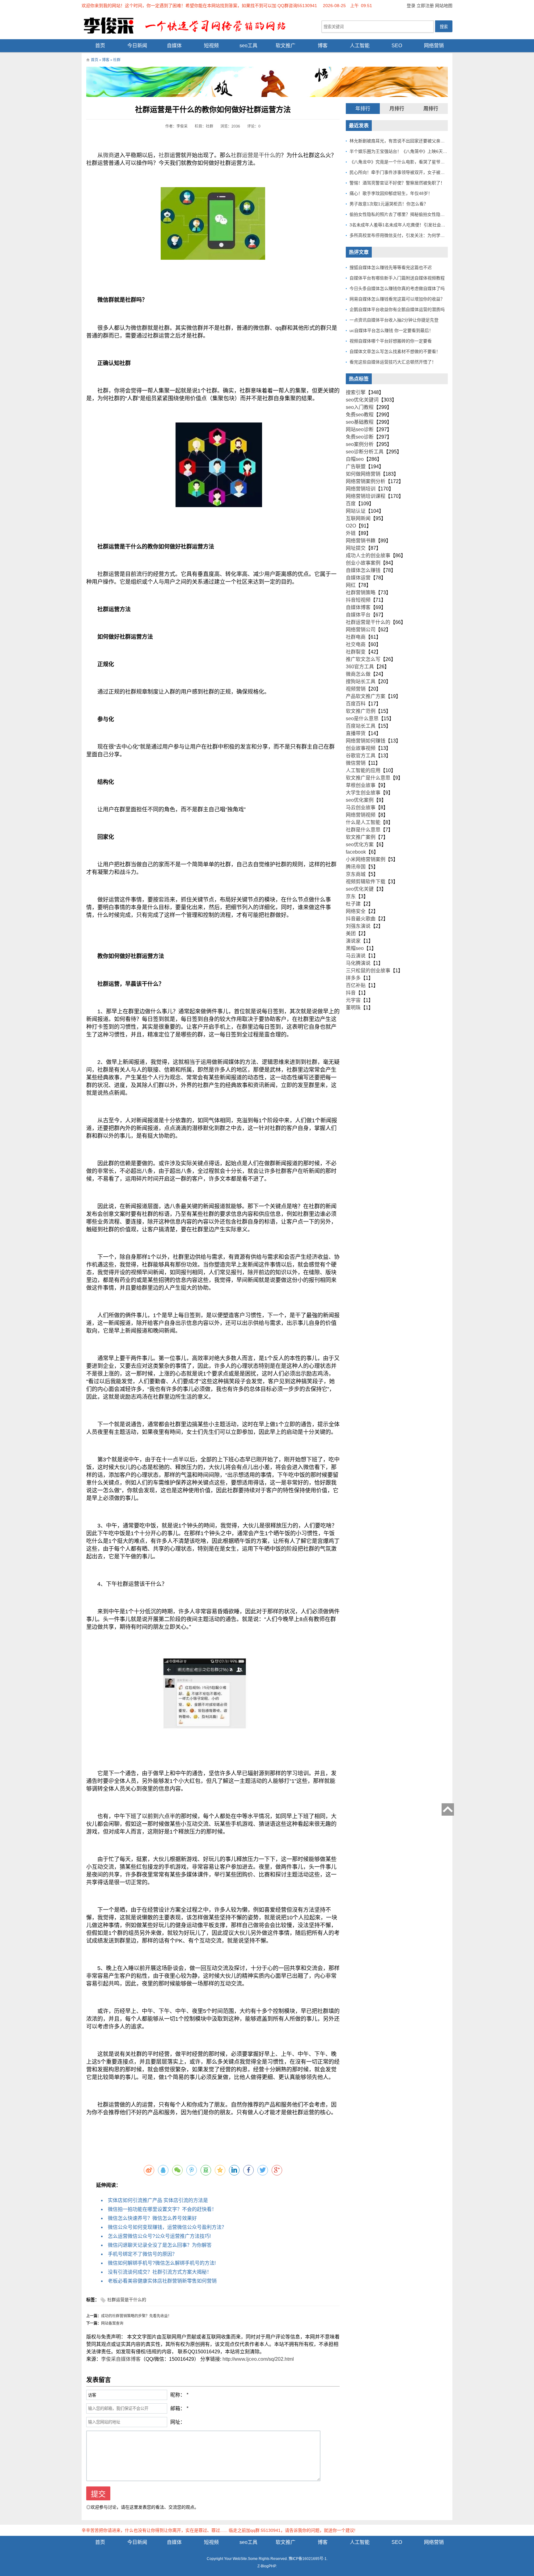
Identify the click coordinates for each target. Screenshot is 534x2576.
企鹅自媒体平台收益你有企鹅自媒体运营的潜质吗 (397, 309)
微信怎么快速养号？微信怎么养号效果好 (152, 2218)
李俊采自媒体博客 (121, 2359)
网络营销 (434, 46)
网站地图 (444, 6)
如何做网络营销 (363, 474)
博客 (323, 46)
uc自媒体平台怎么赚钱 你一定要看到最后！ (391, 330)
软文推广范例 (361, 711)
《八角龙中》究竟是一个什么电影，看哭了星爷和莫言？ (404, 162)
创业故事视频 (361, 748)
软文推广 (286, 46)
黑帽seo (355, 948)
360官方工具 (360, 667)
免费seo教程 (360, 415)
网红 (351, 585)
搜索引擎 (356, 392)
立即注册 (425, 6)
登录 (411, 6)
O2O (351, 526)
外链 (351, 533)
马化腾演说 (358, 963)
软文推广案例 (361, 837)
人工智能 (360, 46)
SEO (397, 46)
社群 (117, 60)
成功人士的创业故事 (368, 555)
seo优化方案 (360, 845)
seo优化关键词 (362, 400)
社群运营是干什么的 (256, 155)
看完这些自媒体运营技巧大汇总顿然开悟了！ (393, 362)
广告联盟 (356, 466)
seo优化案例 (360, 800)
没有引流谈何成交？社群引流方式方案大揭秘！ (160, 2272)
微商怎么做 (358, 674)
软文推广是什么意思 (368, 778)
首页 (100, 46)
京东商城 (356, 874)
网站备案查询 (112, 2323)
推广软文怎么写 (363, 659)
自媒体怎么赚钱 (363, 570)
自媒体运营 (358, 578)
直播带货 (356, 733)
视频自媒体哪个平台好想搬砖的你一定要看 (391, 341)
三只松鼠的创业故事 (368, 971)
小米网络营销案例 (366, 859)
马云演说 (356, 956)
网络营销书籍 (361, 541)
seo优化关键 (360, 889)
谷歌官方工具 (361, 756)
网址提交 (356, 548)
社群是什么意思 (363, 830)
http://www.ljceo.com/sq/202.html (258, 2359)
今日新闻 (137, 46)
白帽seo (355, 459)
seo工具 (248, 46)
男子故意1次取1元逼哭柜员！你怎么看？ (389, 204)
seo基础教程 (360, 422)
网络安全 (356, 911)
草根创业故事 (361, 785)
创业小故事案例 (363, 563)
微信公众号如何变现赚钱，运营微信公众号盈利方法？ (167, 2227)
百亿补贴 (356, 985)
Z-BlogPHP (267, 2566)
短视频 (211, 46)
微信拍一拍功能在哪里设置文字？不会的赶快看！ (162, 2209)
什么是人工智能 (363, 822)
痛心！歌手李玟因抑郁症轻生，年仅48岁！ (391, 193)
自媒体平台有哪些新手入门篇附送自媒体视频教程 (397, 278)
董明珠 (353, 1008)
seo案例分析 (360, 444)
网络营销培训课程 (366, 496)
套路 (164, 900)
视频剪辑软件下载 (366, 882)
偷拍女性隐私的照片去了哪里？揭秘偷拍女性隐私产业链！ (406, 214)
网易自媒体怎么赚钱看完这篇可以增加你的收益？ (397, 299)
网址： (178, 2422)
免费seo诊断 (360, 437)
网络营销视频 (361, 815)
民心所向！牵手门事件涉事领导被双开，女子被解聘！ (401, 172)
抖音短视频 (358, 600)
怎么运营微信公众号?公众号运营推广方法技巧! (159, 2236)
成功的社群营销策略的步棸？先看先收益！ (136, 2316)
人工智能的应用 (363, 770)
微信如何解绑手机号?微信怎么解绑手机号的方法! (162, 2263)
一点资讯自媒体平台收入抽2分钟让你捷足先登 (394, 320)
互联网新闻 (358, 518)
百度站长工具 (361, 726)
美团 (351, 933)
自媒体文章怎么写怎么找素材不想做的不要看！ (395, 351)
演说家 (353, 941)
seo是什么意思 (362, 719)
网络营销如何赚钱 (366, 741)
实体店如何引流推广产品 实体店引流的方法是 (158, 2200)
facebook (356, 852)
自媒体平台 (358, 615)
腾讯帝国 (356, 867)
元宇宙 (353, 1000)
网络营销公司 (361, 630)
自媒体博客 (358, 607)
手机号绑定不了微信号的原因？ (142, 2254)
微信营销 (356, 763)
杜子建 (353, 904)
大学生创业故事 (363, 793)
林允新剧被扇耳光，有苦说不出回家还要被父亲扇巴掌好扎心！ (410, 141)
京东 (351, 896)
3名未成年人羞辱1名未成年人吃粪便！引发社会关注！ (402, 225)
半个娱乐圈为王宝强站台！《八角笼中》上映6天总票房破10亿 (409, 151)
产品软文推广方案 (366, 696)
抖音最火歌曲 (361, 919)
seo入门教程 (360, 407)
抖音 (351, 993)
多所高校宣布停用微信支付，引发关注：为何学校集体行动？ (408, 235)
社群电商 (356, 637)
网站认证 (356, 511)
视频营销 (356, 689)
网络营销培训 (361, 489)
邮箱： (178, 2408)
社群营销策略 (361, 593)
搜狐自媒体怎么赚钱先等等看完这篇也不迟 (391, 267)
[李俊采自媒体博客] (190, 25)
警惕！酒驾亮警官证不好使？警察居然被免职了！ (397, 183)
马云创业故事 (361, 807)
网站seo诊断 (360, 429)
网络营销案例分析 (366, 481)
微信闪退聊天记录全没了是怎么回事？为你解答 (160, 2245)
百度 (351, 504)
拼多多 (353, 978)
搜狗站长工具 (361, 681)
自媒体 (174, 46)
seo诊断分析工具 (365, 452)
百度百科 (356, 704)
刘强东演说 (358, 926)
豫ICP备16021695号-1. (308, 2559)
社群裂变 (356, 652)
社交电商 (356, 644)
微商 (108, 155)
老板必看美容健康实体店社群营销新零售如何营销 (162, 2281)
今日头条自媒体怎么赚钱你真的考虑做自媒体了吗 (397, 288)
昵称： (178, 2395)
